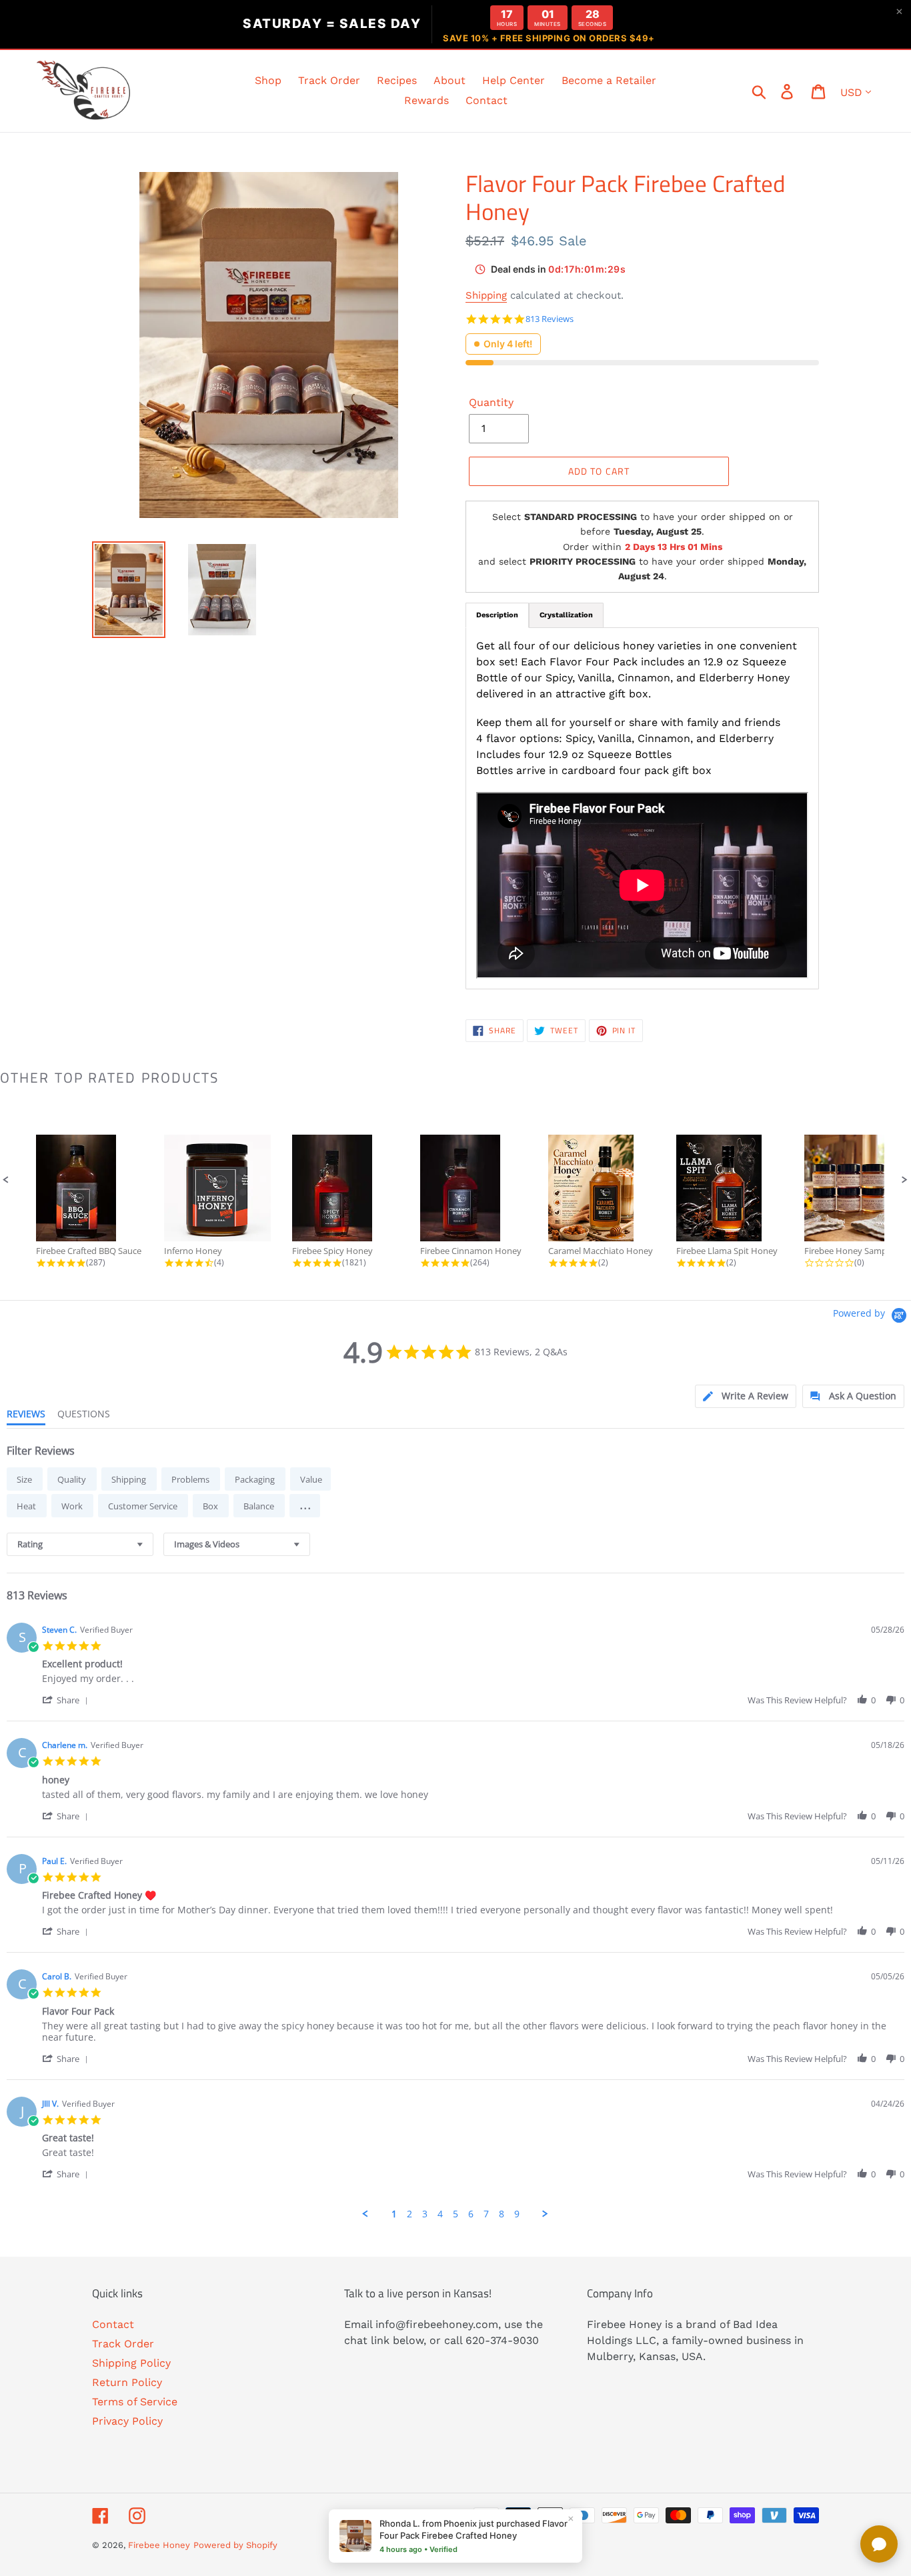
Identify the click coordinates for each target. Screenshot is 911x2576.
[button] (6, 1180)
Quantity (491, 402)
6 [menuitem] (471, 2214)
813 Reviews (550, 319)
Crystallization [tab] (566, 615)
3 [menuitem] (425, 2214)
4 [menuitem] (440, 2214)
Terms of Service (135, 2402)
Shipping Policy (131, 2363)
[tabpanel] (642, 808)
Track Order (123, 2344)
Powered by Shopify (235, 2545)
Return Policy (127, 2382)
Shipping (486, 295)
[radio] (25, 1479)
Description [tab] (497, 615)
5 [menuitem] (455, 2214)
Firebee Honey (159, 2545)
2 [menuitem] (409, 2214)
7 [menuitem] (486, 2214)
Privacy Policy (127, 2421)
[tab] (746, 1396)
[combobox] (80, 1544)
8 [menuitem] (502, 2214)
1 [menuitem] (394, 2214)
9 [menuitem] (517, 2214)
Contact (113, 2324)
